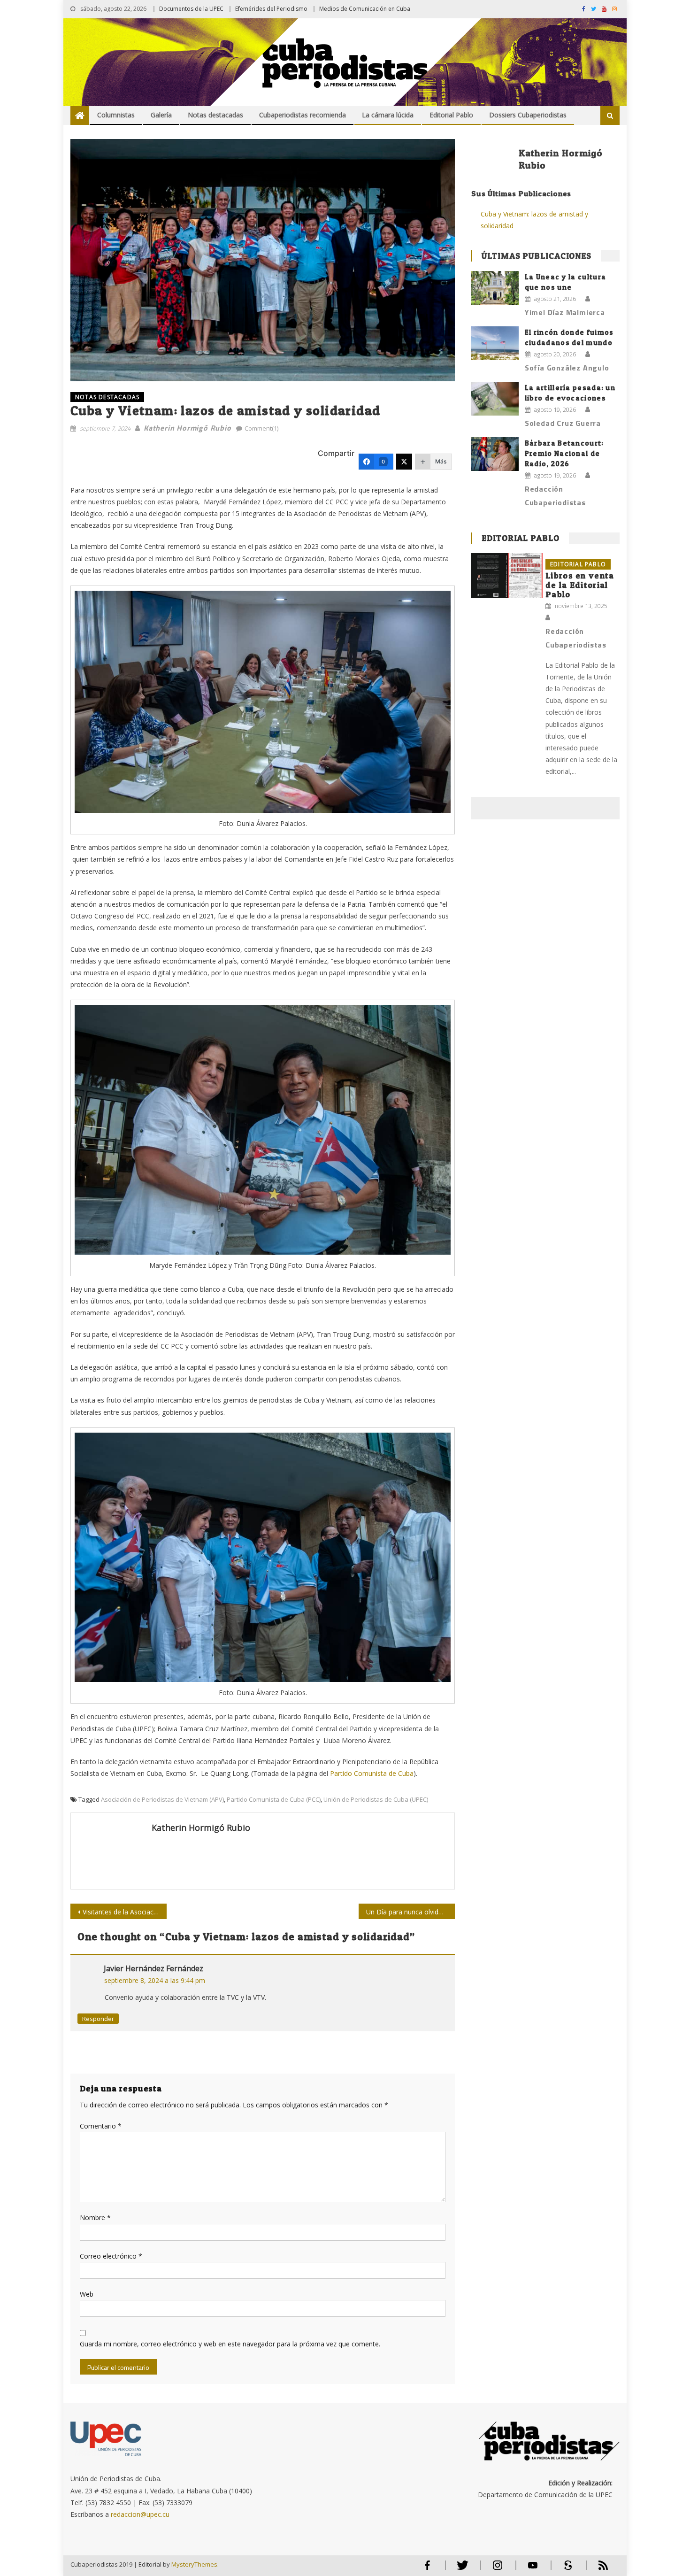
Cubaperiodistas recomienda (303, 115)
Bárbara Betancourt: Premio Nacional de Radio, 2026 (564, 453)
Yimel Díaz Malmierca (565, 312)
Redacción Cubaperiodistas (555, 496)
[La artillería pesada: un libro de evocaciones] (495, 399)
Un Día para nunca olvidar (405, 1912)
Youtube (533, 2569)
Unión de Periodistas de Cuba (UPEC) (376, 1799)
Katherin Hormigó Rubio (188, 428)
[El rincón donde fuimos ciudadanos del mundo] (495, 343)
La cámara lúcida (388, 115)
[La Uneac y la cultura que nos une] (495, 288)
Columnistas (116, 115)
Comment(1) (261, 428)
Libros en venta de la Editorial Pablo (580, 585)
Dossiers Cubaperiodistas (528, 115)
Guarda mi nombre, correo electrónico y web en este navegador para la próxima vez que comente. (230, 2344)
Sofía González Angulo (567, 368)
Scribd (565, 2569)
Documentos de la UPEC (191, 9)
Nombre (95, 2217)
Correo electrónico (111, 2256)
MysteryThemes (194, 2564)
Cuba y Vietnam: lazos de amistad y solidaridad (534, 220)
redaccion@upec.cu (140, 2514)
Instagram (498, 2569)
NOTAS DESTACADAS (107, 397)
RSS (597, 2569)
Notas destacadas (215, 115)
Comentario (101, 2126)
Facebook (427, 2569)
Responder (98, 2019)
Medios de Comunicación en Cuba (365, 9)
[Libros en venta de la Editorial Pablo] (507, 575)
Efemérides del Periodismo (271, 9)
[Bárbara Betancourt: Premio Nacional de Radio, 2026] (495, 454)
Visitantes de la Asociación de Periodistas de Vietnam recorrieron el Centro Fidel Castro (125, 1912)
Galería (161, 115)
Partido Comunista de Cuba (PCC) (274, 1799)
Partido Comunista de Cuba (372, 1773)
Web (87, 2294)
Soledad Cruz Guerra (563, 423)
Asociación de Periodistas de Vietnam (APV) (162, 1799)
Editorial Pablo (451, 115)
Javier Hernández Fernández (153, 1968)
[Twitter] (404, 462)
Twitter (460, 2569)
